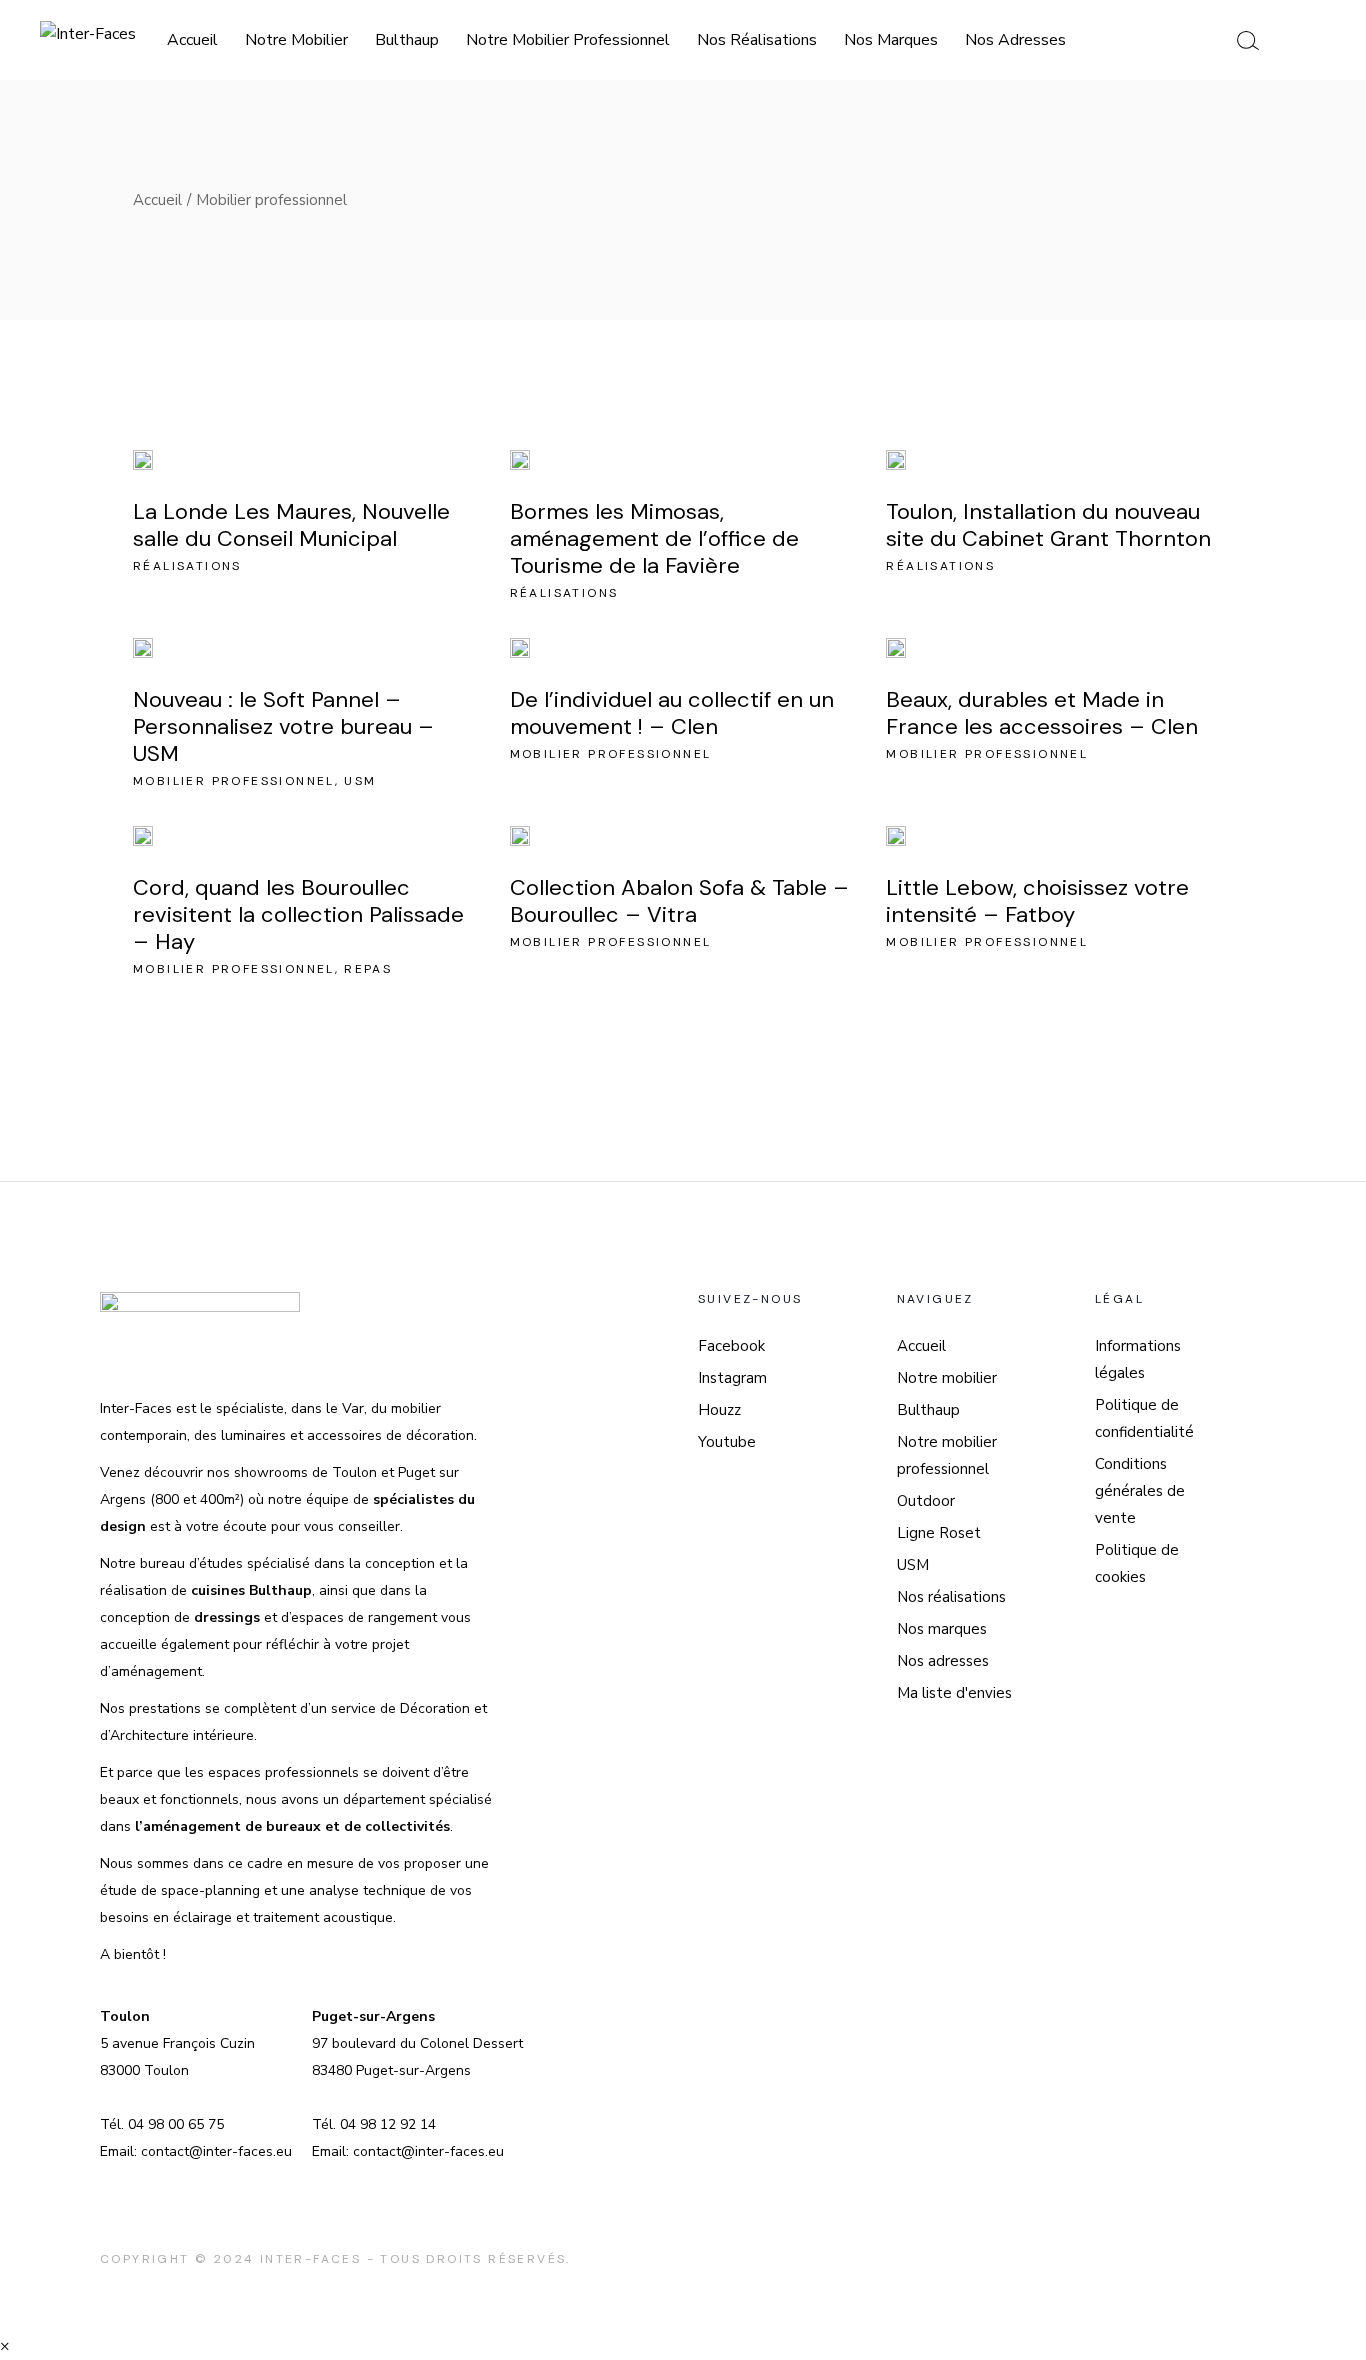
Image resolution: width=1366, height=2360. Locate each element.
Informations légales (1138, 1359)
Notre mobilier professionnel (947, 1455)
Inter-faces (310, 2259)
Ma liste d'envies (954, 1693)
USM (360, 781)
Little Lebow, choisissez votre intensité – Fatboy (1037, 901)
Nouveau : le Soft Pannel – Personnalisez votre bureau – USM (283, 726)
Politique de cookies (1137, 1563)
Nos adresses (943, 1661)
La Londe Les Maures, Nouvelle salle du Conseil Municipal (291, 525)
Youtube (727, 1442)
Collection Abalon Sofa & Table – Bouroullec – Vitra (679, 901)
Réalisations (187, 566)
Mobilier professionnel (234, 781)
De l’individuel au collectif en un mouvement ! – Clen (672, 713)
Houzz (719, 1410)
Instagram (732, 1378)
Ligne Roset (939, 1533)
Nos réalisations (951, 1597)
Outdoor (926, 1501)
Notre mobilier (947, 1378)
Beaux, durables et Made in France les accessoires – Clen (1042, 713)
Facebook (731, 1346)
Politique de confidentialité (1144, 1418)
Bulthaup (928, 1410)
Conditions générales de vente (1140, 1491)
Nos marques (942, 1629)
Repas (368, 969)
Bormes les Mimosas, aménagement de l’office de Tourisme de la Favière (654, 538)
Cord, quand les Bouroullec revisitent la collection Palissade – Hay (298, 914)
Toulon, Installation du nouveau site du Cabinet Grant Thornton (1048, 525)
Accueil (921, 1346)
